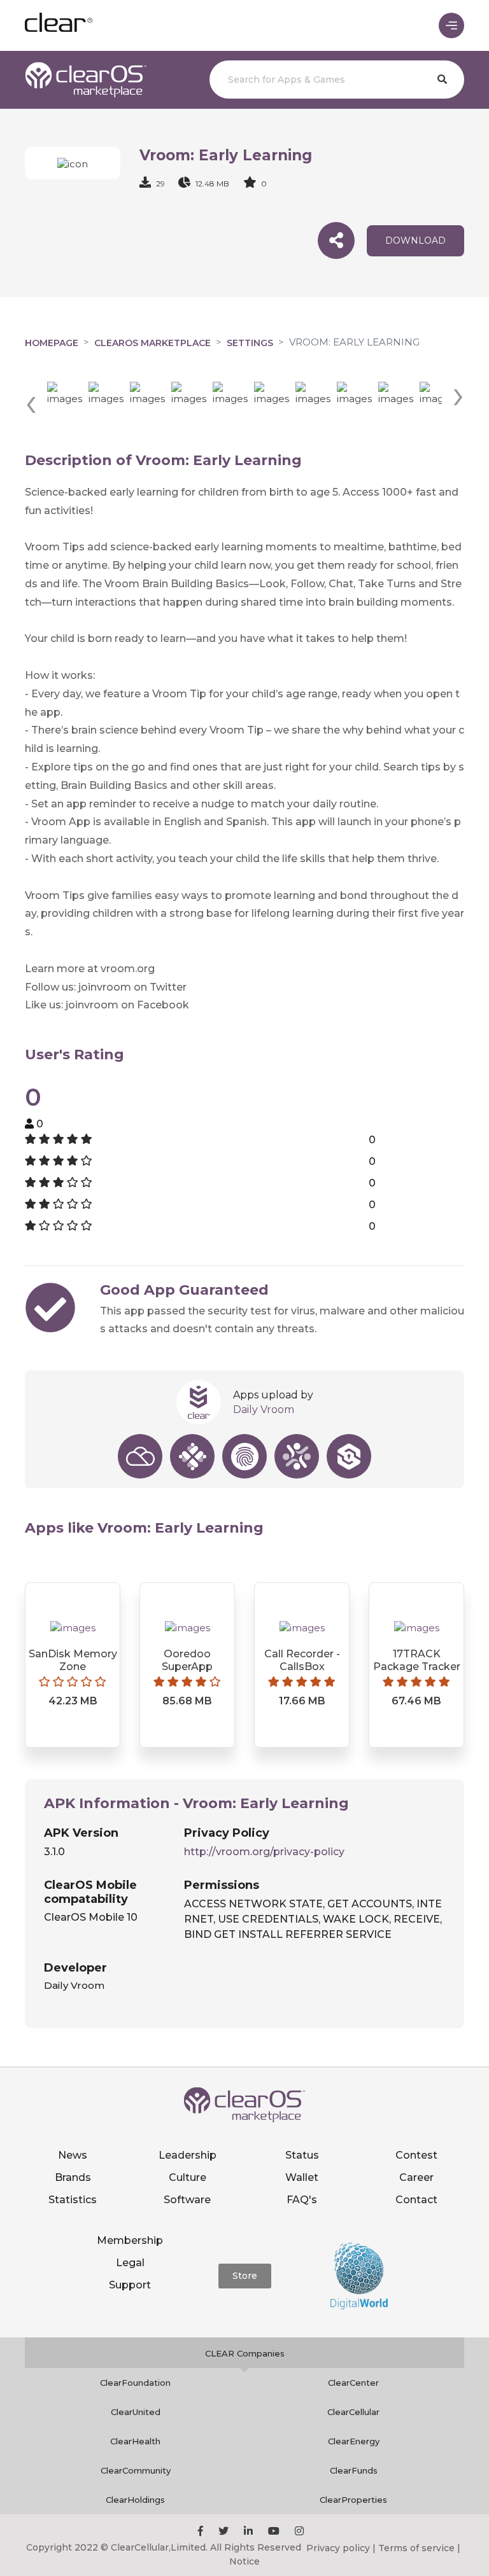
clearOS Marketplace (152, 343)
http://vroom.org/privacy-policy (264, 1852)
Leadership (188, 2155)
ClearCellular (353, 2412)
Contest (416, 2155)
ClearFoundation (135, 2383)
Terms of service (416, 2548)
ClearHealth (135, 2441)
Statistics (73, 2200)
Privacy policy (338, 2548)
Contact (416, 2200)
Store (245, 2276)
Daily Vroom (264, 1410)
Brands (73, 2177)
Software (187, 2200)
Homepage (52, 343)
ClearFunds (354, 2470)
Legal (130, 2263)
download (415, 240)
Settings (250, 343)
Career (416, 2177)
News (73, 2155)
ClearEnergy (354, 2441)
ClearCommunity (136, 2470)
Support (130, 2285)
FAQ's (302, 2200)
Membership (130, 2240)
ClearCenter (353, 2383)
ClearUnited (136, 2412)
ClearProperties (353, 2500)
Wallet (302, 2177)
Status (302, 2155)
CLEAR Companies (245, 2353)
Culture (188, 2177)
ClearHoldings (135, 2500)
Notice (244, 2561)
